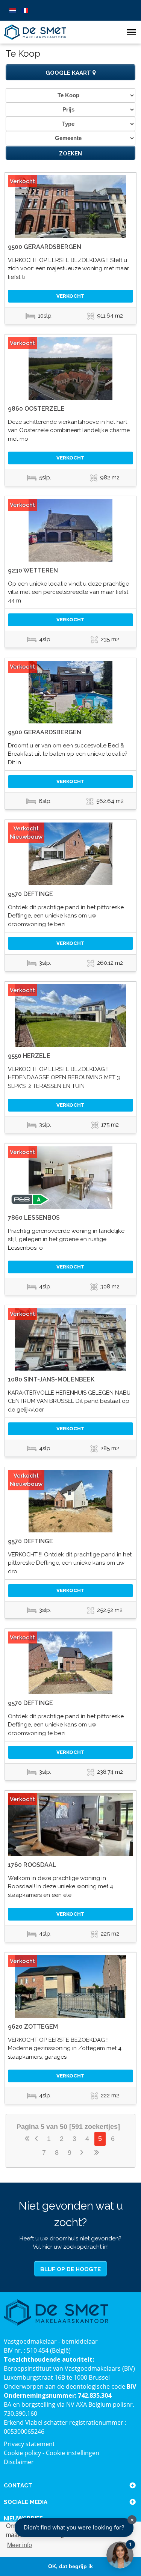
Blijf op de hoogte (70, 2269)
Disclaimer (19, 2462)
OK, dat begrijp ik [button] (70, 2566)
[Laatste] (97, 2153)
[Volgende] (83, 2153)
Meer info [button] (20, 2545)
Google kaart (69, 73)
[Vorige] (37, 2139)
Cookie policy (22, 2453)
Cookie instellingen (73, 2453)
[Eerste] (27, 2139)
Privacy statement (29, 2444)
